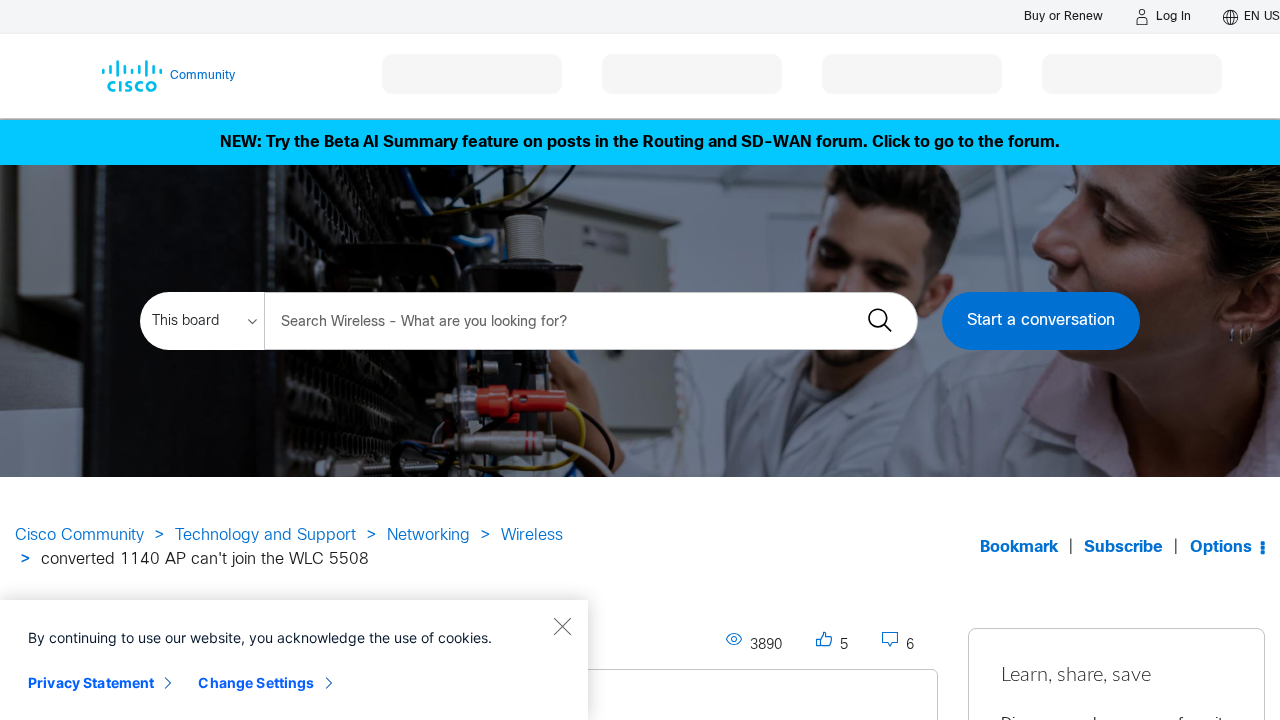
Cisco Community (79, 535)
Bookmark (1019, 547)
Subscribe (1123, 547)
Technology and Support (265, 535)
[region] (294, 660)
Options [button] (1221, 547)
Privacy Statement (91, 682)
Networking (428, 535)
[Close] (562, 626)
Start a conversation (1041, 320)
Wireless (532, 535)
